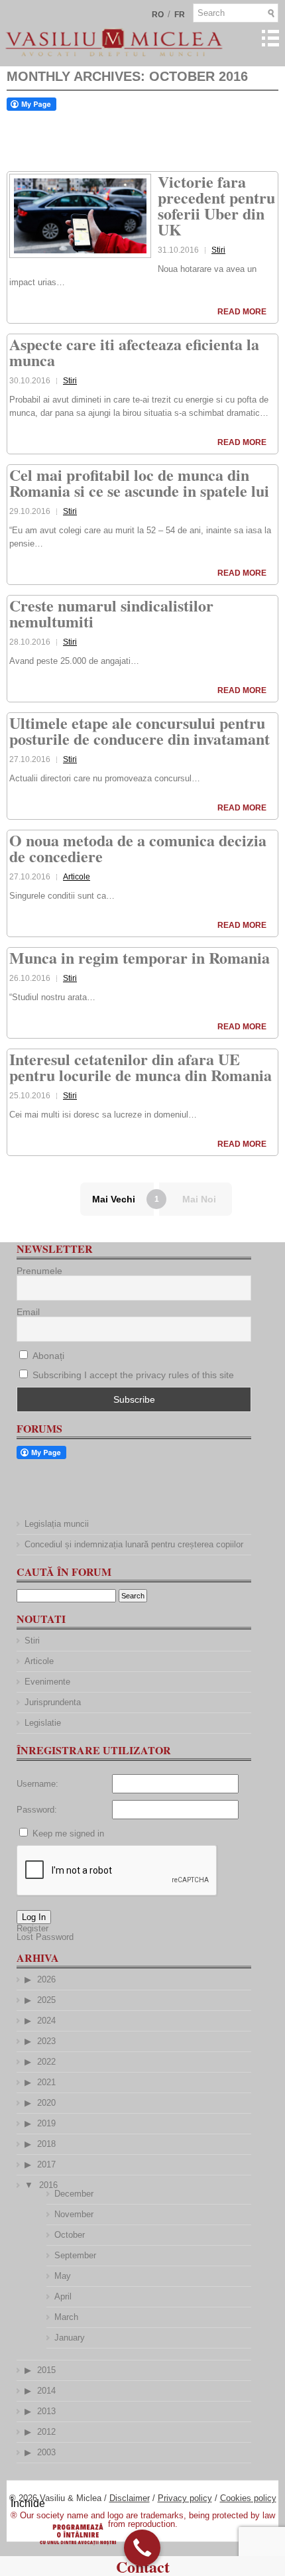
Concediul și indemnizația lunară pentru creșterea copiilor (134, 1544)
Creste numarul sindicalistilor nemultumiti (111, 613)
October (70, 2235)
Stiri (218, 250)
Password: (37, 1810)
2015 (46, 2370)
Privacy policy (185, 2498)
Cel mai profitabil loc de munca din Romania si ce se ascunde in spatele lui (139, 483)
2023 (46, 2041)
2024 (46, 2021)
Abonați (47, 1356)
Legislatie (43, 1723)
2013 (46, 2411)
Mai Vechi (114, 1199)
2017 (46, 2164)
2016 (48, 2185)
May (63, 2276)
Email (28, 1312)
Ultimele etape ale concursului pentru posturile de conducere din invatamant (140, 731)
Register (32, 1928)
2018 (46, 2144)
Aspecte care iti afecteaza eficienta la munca (134, 352)
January (70, 2338)
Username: (37, 1784)
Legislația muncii (57, 1524)
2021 (46, 2082)
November (74, 2214)
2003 (46, 2452)
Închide (28, 2503)
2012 (46, 2432)
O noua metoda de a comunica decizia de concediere (138, 848)
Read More (242, 312)
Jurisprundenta (53, 1702)
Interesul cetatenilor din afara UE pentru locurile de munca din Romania (141, 1067)
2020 (46, 2103)
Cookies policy (248, 2498)
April (63, 2296)
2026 (46, 1979)
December (74, 2194)
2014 (46, 2391)
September (75, 2255)
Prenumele (39, 1271)
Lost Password (45, 1937)
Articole (77, 877)
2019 (46, 2123)
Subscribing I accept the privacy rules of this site (133, 1375)
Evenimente (47, 1682)
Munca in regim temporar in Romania (140, 957)
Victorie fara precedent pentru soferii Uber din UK (216, 205)
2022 (46, 2062)
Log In (34, 1917)
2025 (46, 2000)
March (66, 2317)
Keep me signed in (68, 1834)
